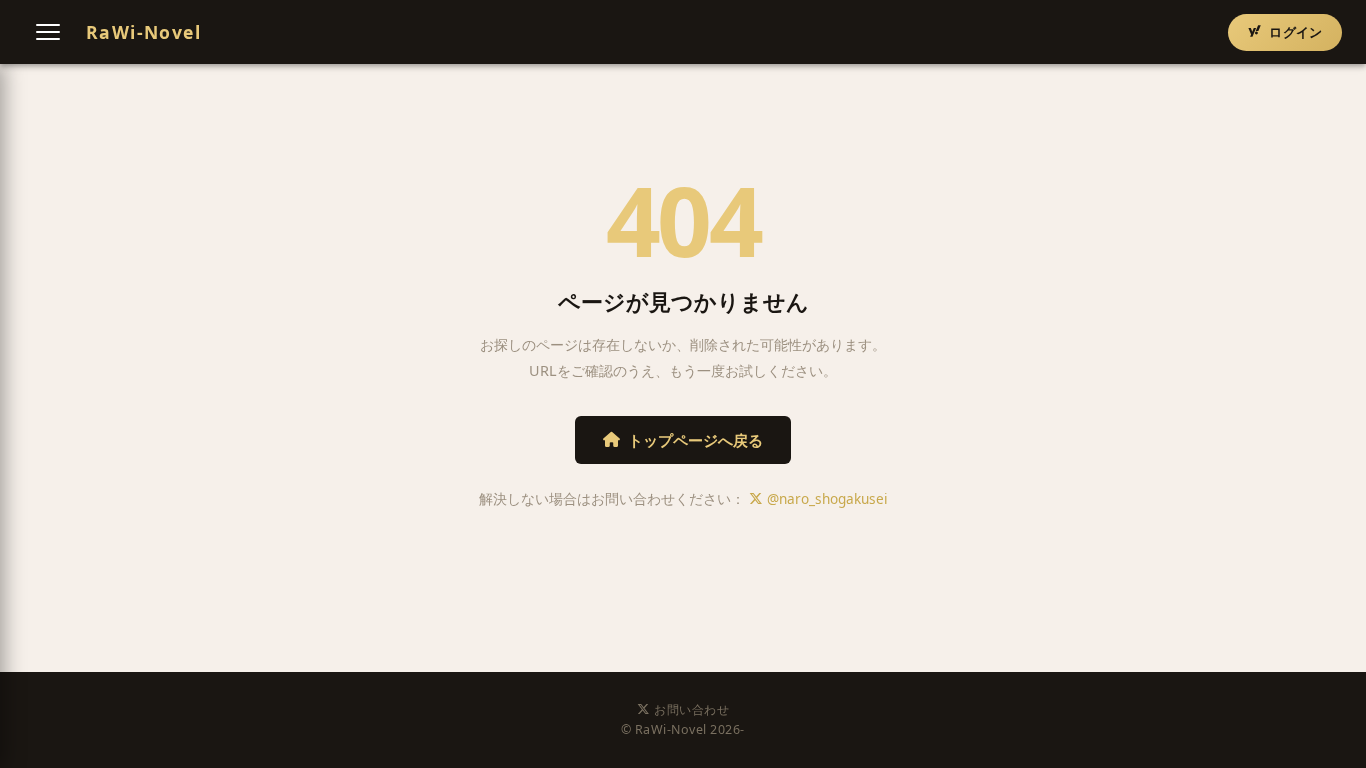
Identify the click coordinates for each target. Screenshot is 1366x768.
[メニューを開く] (48, 32)
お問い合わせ (691, 709)
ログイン (1295, 32)
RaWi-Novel (143, 32)
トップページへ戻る (695, 440)
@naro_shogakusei (825, 498)
